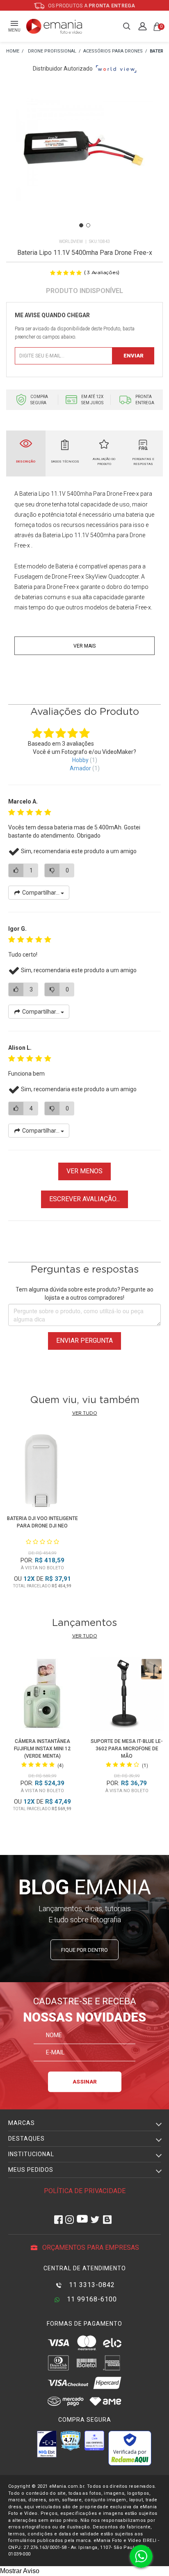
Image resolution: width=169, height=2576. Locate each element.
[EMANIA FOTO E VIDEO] (13, 52)
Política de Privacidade (85, 2191)
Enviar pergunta (84, 1341)
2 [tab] (88, 225)
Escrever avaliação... (84, 1199)
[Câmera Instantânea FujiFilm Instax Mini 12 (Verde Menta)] (42, 1695)
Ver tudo (85, 1413)
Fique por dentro (84, 1950)
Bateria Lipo (34, 494)
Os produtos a (91, 6)
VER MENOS (84, 1171)
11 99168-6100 (91, 2299)
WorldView (71, 242)
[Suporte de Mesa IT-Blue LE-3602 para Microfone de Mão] (127, 1695)
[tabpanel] (84, 160)
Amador (80, 768)
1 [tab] (81, 225)
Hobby (80, 760)
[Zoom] (84, 160)
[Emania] (54, 26)
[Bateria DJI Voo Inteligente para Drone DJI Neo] (42, 1472)
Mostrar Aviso (20, 2571)
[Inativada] (47, 2444)
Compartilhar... (41, 893)
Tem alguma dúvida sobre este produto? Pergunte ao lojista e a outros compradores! (84, 1294)
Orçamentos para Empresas (90, 2247)
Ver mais (84, 646)
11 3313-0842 (91, 2285)
